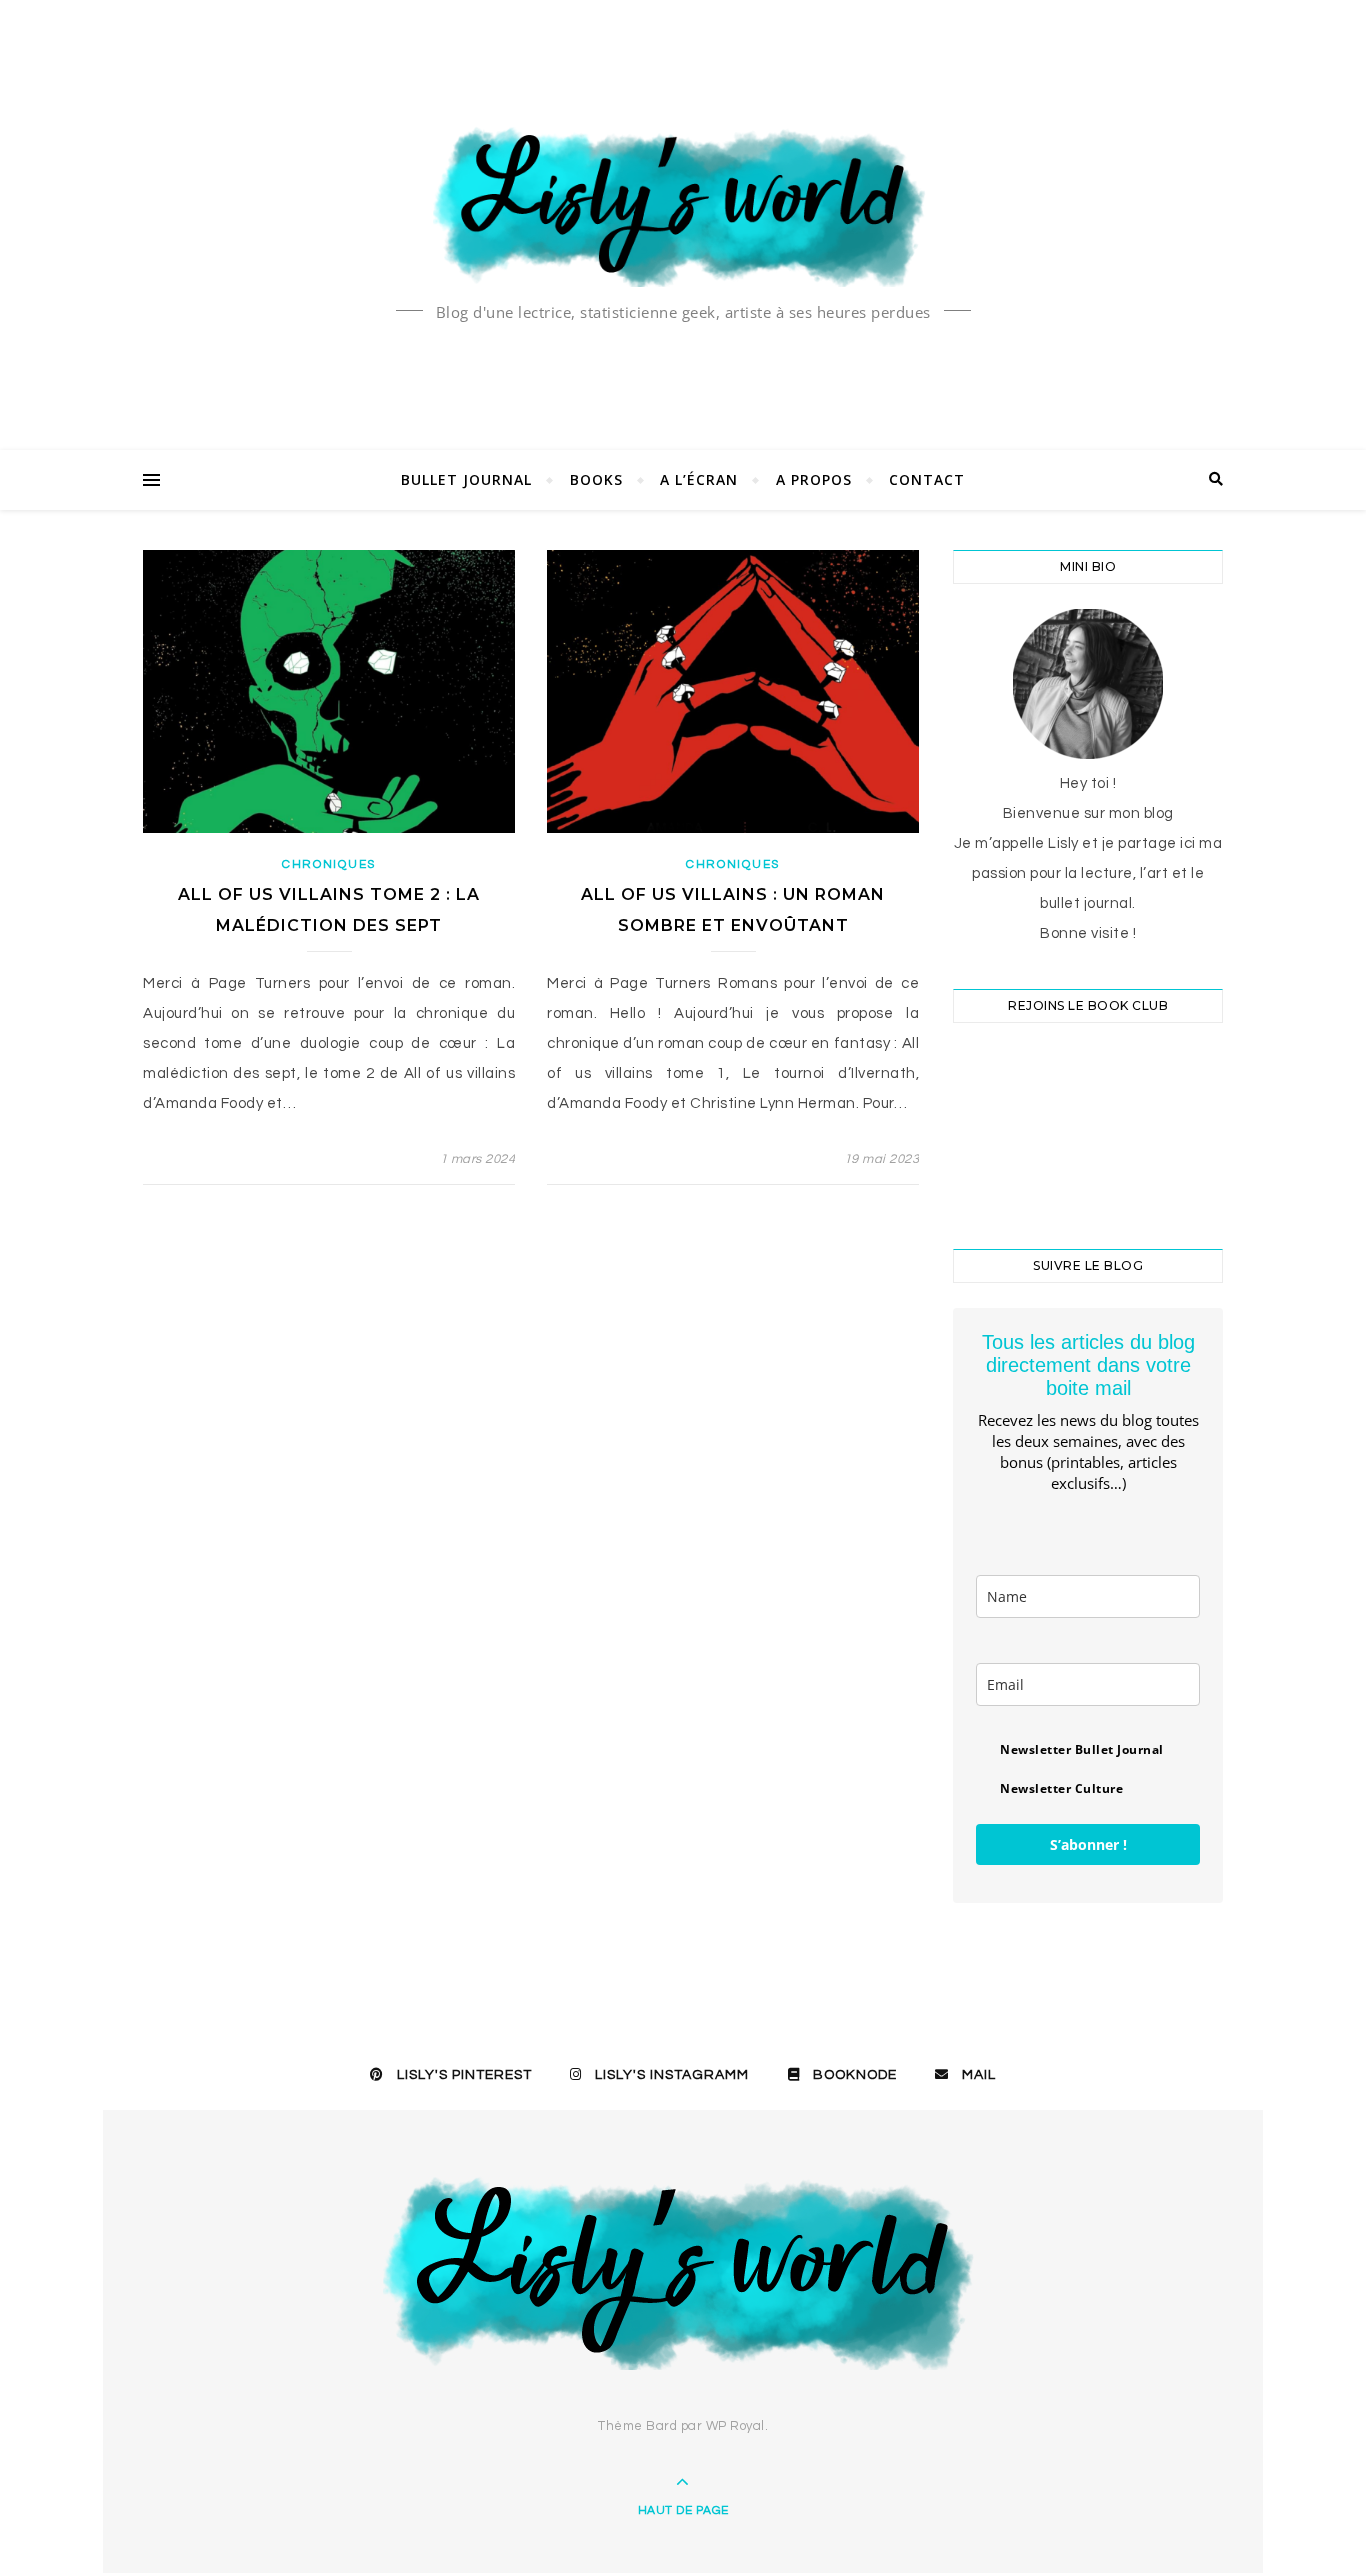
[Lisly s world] (683, 204)
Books (596, 479)
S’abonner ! (1088, 1844)
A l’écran (699, 479)
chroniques (329, 864)
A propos (814, 479)
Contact (927, 479)
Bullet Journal (466, 479)
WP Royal (735, 2426)
